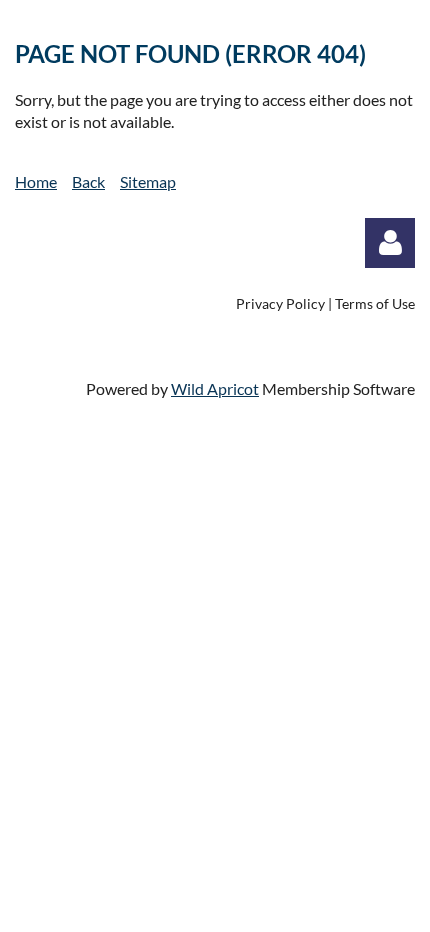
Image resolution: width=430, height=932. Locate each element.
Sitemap (148, 181)
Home (36, 181)
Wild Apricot (215, 388)
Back (88, 181)
